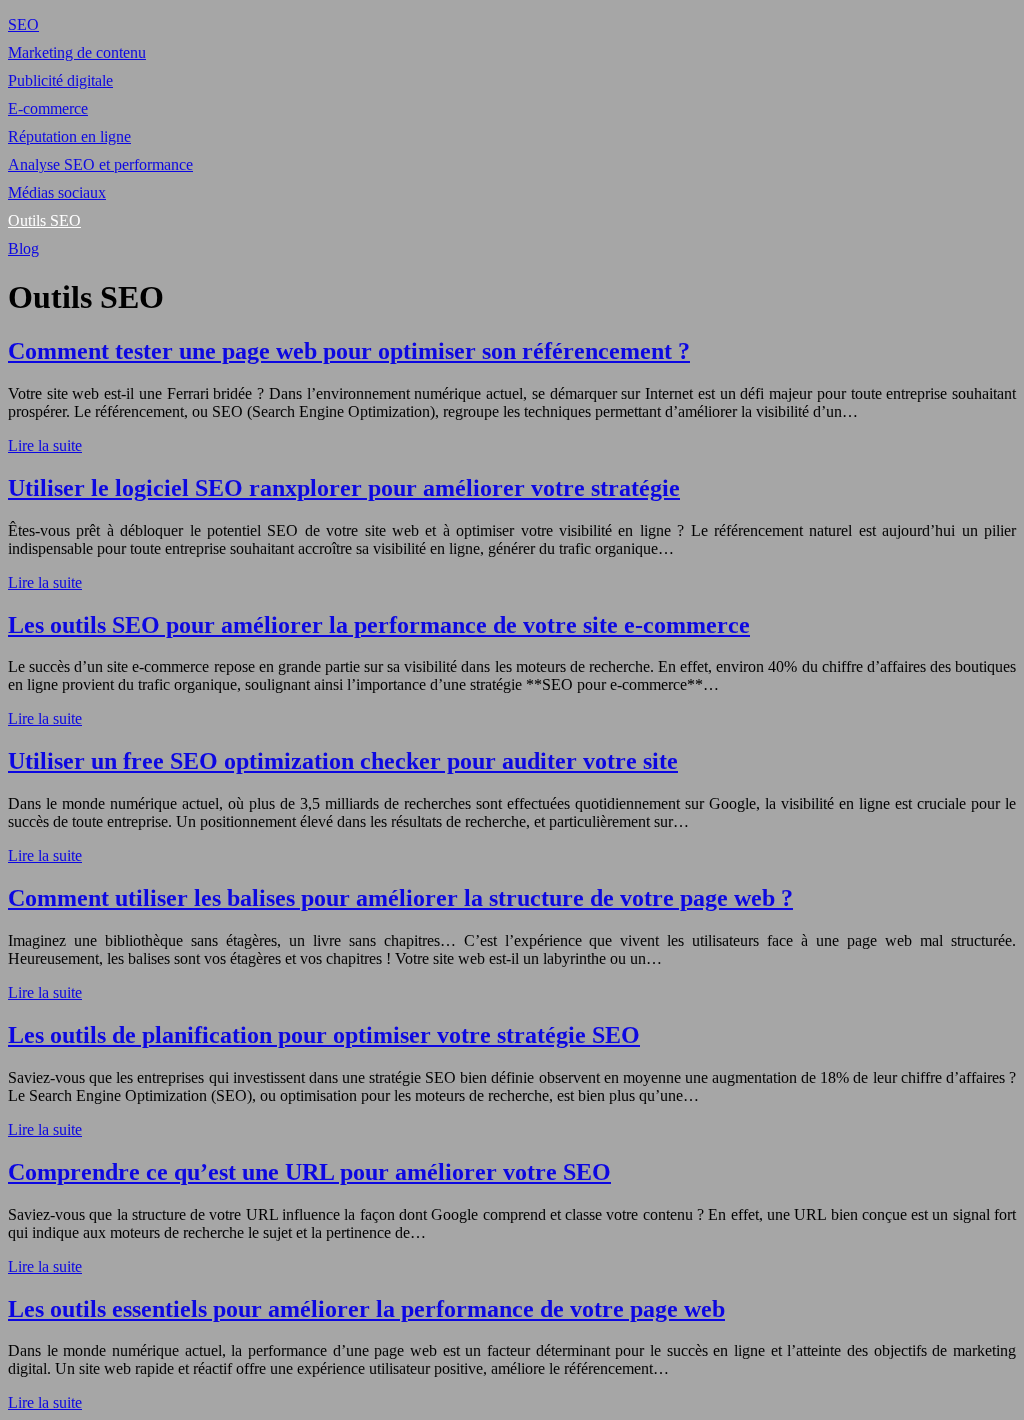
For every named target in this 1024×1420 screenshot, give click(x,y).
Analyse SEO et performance (100, 164)
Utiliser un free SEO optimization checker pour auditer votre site (343, 761)
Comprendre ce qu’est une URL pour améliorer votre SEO (309, 1172)
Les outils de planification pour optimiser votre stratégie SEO (324, 1035)
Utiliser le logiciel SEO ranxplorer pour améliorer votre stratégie (344, 488)
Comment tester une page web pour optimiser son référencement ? (349, 351)
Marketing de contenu (77, 52)
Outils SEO (44, 220)
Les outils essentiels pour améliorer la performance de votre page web (366, 1309)
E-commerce (48, 108)
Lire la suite (45, 445)
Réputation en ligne (69, 136)
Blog (23, 248)
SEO (23, 24)
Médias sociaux (57, 192)
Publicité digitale (60, 80)
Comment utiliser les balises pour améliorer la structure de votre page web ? (400, 898)
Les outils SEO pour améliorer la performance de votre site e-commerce (379, 625)
